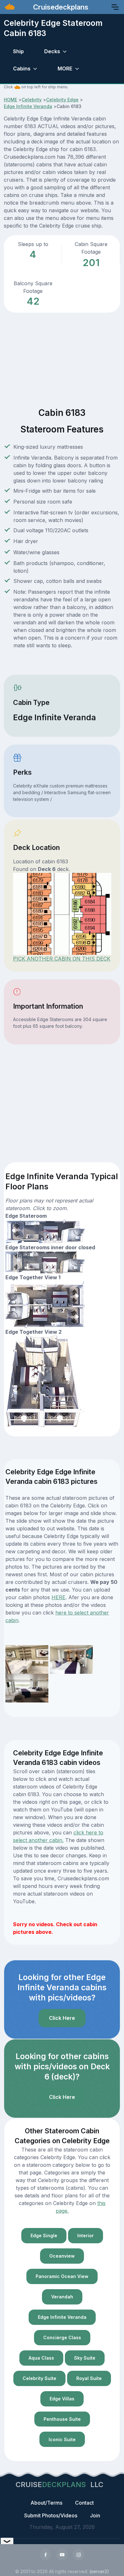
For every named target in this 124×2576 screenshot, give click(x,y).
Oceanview (62, 2256)
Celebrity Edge (62, 100)
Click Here (62, 2018)
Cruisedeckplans (60, 7)
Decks (52, 51)
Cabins (22, 69)
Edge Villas (62, 2399)
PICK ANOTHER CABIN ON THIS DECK (62, 959)
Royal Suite (89, 2378)
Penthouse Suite (62, 2419)
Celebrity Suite (39, 2378)
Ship (18, 51)
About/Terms (46, 2503)
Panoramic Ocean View (62, 2276)
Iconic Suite (62, 2439)
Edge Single (44, 2235)
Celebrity (32, 100)
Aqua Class (41, 2358)
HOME (10, 100)
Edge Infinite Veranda (28, 106)
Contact (84, 2503)
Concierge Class (62, 2337)
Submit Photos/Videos (51, 2515)
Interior (86, 2235)
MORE (65, 69)
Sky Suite (85, 2358)
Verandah (62, 2297)
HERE (59, 1597)
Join (95, 2515)
